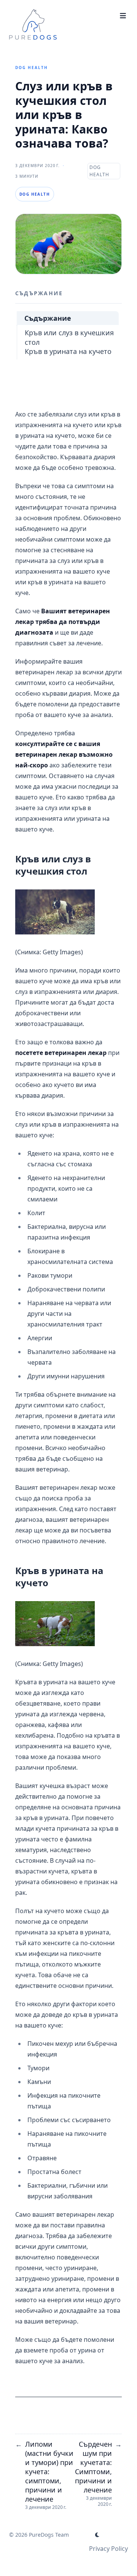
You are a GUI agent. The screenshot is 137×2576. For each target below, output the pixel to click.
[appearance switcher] (97, 2535)
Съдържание (48, 318)
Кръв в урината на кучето (68, 351)
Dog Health (32, 68)
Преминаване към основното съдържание (65, 12)
